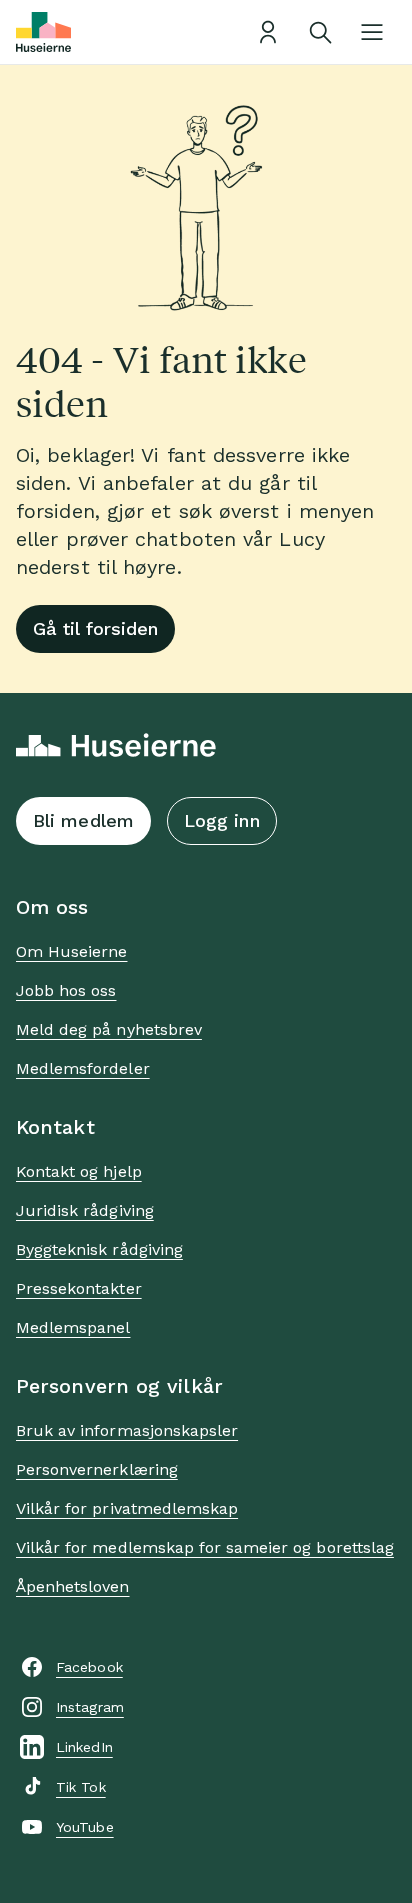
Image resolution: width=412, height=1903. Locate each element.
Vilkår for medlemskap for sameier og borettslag (205, 1547)
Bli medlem (83, 820)
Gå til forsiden (95, 628)
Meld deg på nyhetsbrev (109, 1029)
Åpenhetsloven (73, 1586)
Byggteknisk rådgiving (99, 1249)
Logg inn (222, 820)
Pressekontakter (79, 1288)
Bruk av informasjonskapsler (127, 1430)
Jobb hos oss (66, 990)
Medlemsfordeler (83, 1068)
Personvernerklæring (97, 1469)
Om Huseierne (71, 951)
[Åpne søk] (320, 32)
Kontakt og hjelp (79, 1171)
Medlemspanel (73, 1327)
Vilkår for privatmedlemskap (127, 1508)
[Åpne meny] (372, 32)
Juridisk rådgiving (85, 1210)
